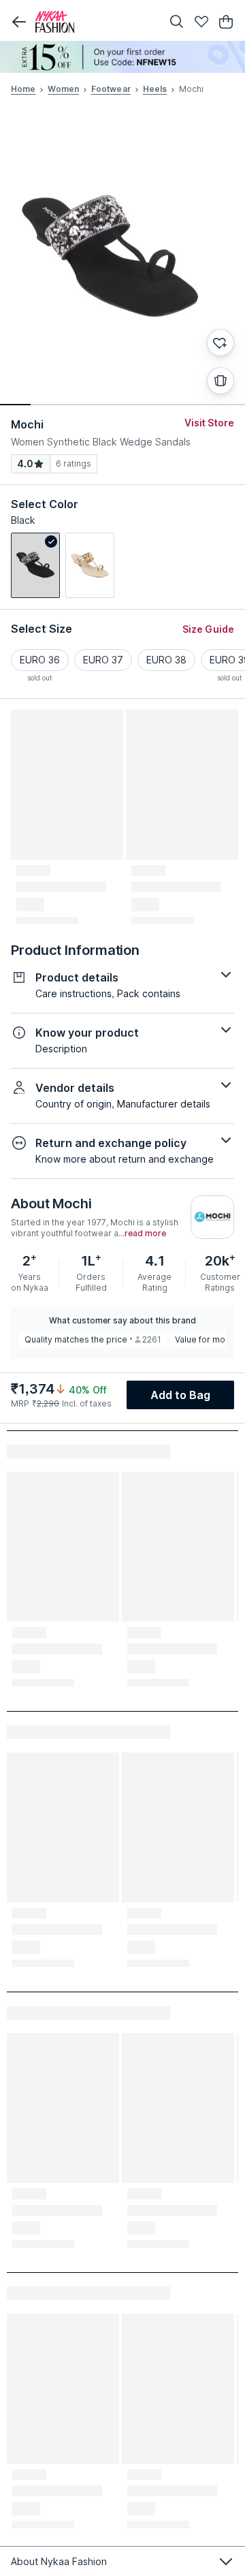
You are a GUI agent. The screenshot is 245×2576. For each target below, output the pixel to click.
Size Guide (208, 629)
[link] (35, 565)
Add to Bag (181, 1395)
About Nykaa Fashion (59, 2561)
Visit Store (209, 423)
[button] (19, 22)
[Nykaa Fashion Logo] (95, 22)
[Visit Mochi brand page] (212, 1217)
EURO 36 (40, 660)
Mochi (28, 424)
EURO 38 (166, 660)
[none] (122, 57)
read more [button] (145, 1234)
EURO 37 (103, 660)
